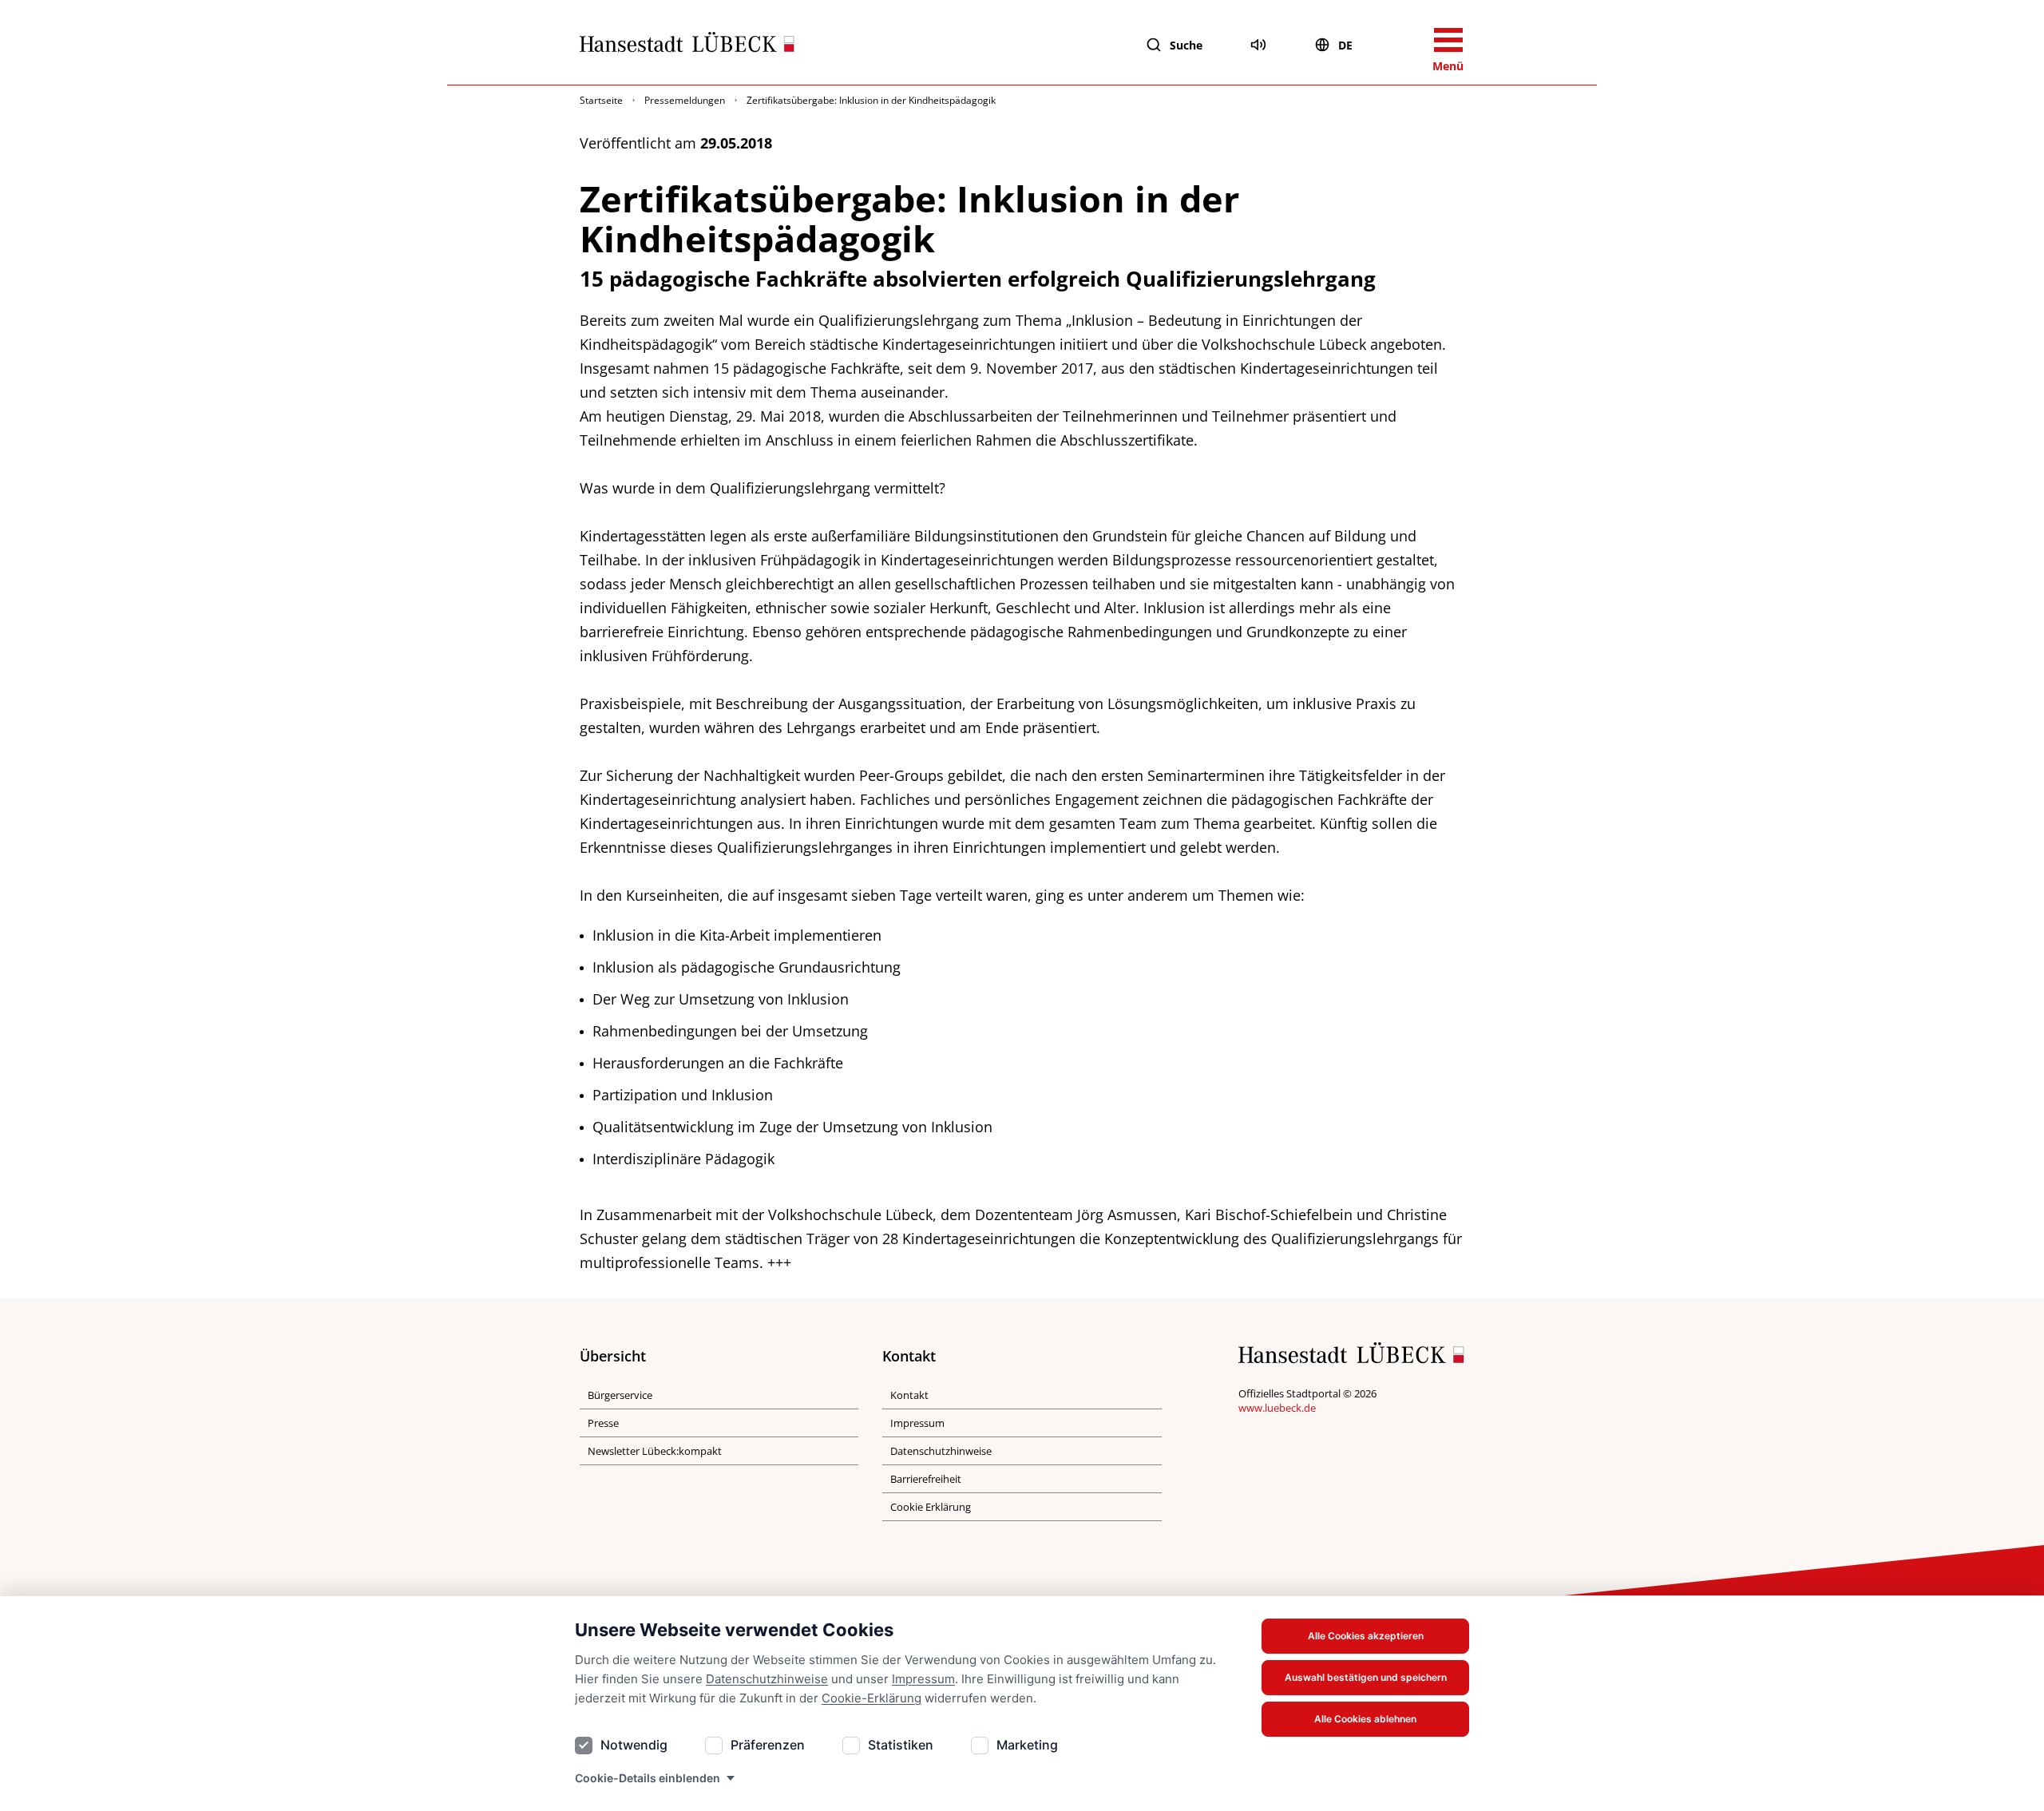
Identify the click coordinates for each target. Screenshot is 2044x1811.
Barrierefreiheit (926, 1479)
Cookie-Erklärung (871, 1698)
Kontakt (909, 1395)
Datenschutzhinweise (767, 1679)
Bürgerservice (620, 1395)
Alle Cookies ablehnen (1365, 1719)
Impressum (923, 1679)
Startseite (601, 100)
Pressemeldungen (685, 100)
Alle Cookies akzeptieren (1366, 1636)
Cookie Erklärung (931, 1507)
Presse (603, 1423)
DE (1345, 45)
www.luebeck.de (1277, 1408)
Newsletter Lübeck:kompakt (655, 1451)
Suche (1186, 45)
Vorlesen (1258, 45)
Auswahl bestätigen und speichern (1366, 1677)
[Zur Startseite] (687, 46)
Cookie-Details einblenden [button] (648, 1778)
